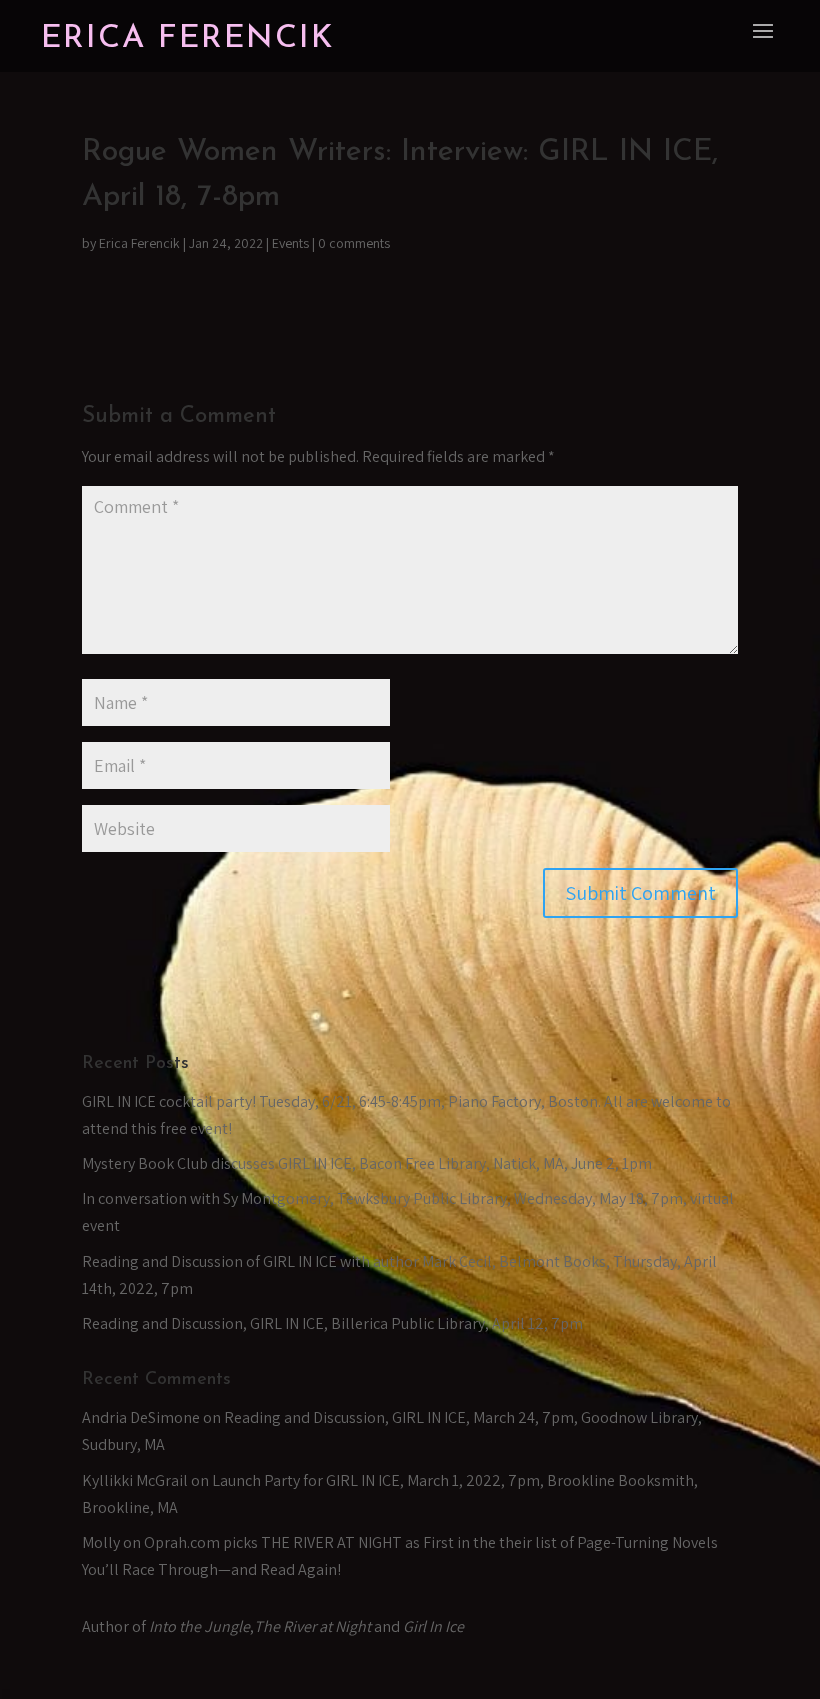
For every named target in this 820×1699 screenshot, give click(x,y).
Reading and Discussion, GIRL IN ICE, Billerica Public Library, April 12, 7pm (332, 1323)
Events (290, 243)
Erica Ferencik (139, 243)
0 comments (354, 243)
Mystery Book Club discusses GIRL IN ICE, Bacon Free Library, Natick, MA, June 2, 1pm (367, 1163)
